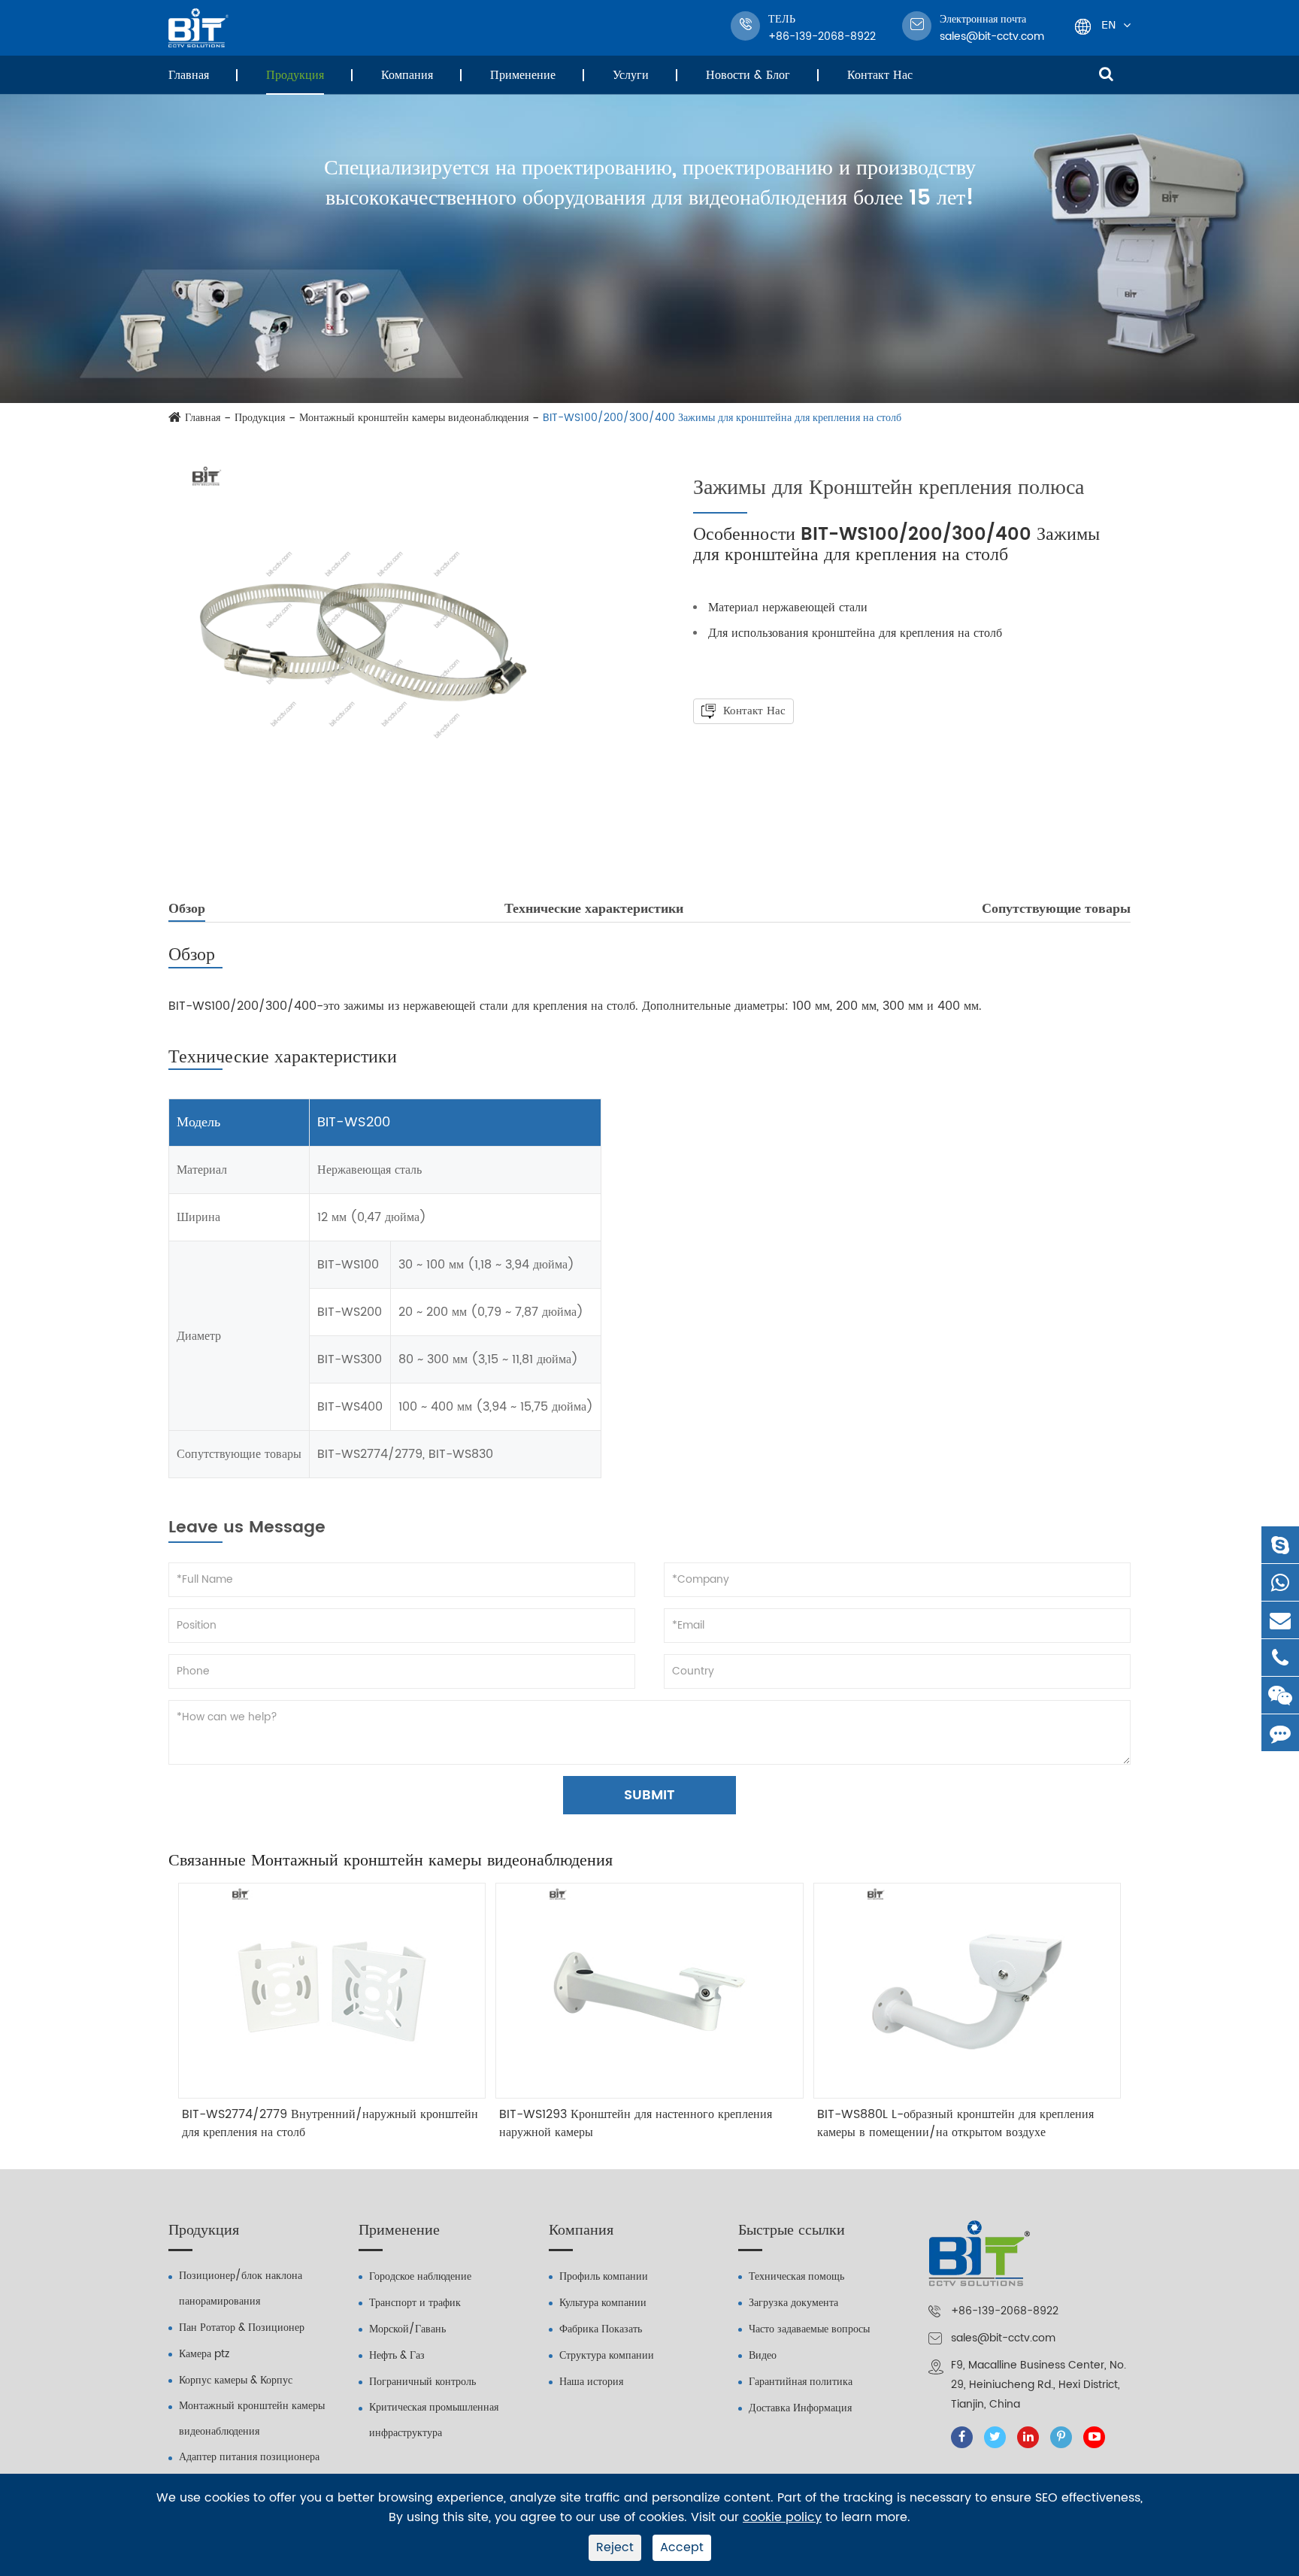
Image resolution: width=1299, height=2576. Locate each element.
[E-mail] (1280, 1620)
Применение (523, 75)
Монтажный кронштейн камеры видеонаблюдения (414, 418)
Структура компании (607, 2355)
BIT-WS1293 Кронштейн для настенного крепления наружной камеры (636, 2123)
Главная (189, 75)
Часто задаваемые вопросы (809, 2329)
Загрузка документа (793, 2303)
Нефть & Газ (397, 2355)
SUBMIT (649, 1795)
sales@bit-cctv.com (992, 28)
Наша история (591, 2382)
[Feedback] (1280, 1733)
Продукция (295, 75)
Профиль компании (604, 2276)
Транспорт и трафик (415, 2303)
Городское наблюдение (420, 2276)
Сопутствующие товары (1056, 909)
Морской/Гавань (407, 2329)
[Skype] (1280, 1545)
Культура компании (603, 2303)
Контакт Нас (880, 75)
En (1108, 24)
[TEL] (1280, 1658)
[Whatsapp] (1280, 1582)
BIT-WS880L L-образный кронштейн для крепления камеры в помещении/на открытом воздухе (955, 2123)
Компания (407, 75)
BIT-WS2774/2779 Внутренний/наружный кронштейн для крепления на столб (330, 2123)
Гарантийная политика (801, 2382)
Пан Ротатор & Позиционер (242, 2327)
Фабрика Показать (601, 2329)
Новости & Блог (748, 75)
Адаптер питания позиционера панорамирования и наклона (249, 2470)
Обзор (187, 909)
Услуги (631, 75)
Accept (682, 2547)
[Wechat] (1280, 1695)
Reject (615, 2547)
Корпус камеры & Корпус (236, 2380)
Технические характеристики (594, 909)
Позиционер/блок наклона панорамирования (241, 2288)
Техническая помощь (796, 2276)
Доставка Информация (800, 2408)
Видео (763, 2355)
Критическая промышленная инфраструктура (434, 2420)
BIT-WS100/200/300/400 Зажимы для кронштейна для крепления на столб (722, 418)
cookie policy (782, 2518)
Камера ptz (204, 2354)
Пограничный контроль (422, 2382)
